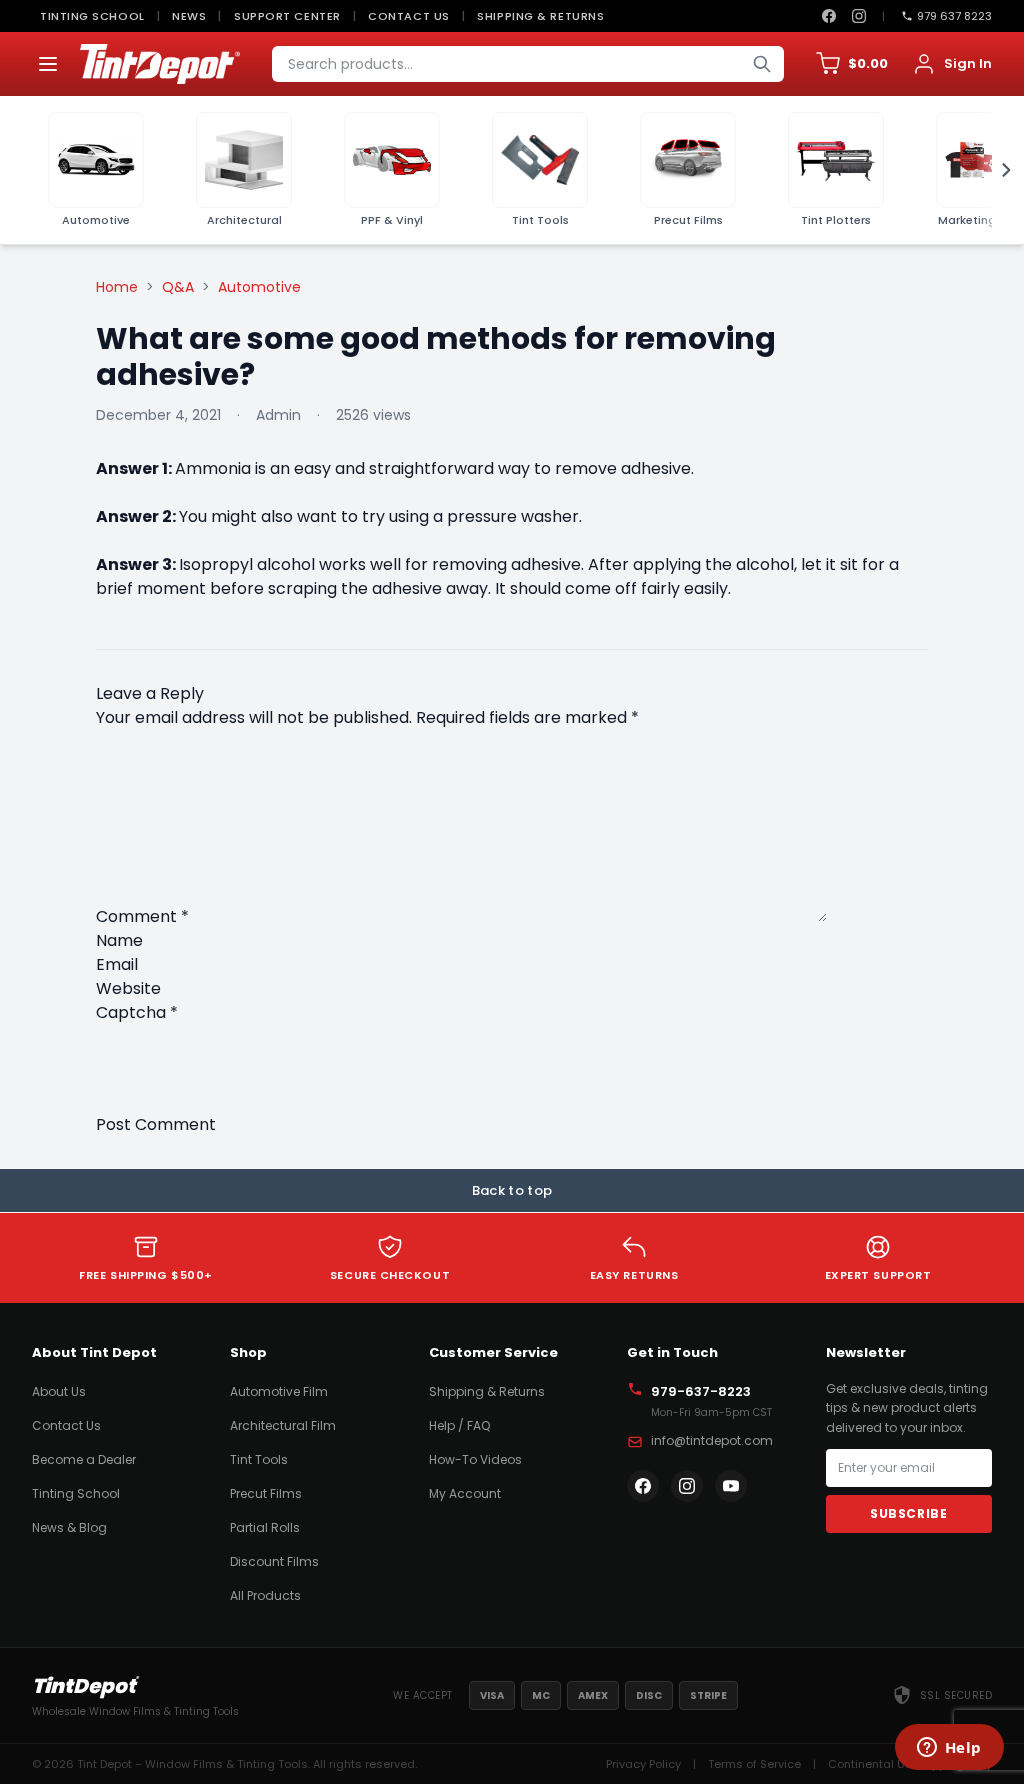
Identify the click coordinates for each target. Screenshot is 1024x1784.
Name (119, 940)
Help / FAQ (459, 1425)
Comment (142, 916)
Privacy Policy (643, 1764)
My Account (465, 1493)
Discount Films (274, 1561)
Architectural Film (283, 1425)
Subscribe (908, 1513)
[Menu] (48, 64)
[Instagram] (859, 16)
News (189, 16)
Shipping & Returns (540, 16)
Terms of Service (754, 1764)
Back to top (512, 1190)
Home (117, 287)
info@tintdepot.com (712, 1440)
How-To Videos (475, 1459)
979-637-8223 (701, 1391)
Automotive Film (279, 1391)
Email (117, 964)
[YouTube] (731, 1486)
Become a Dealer (84, 1459)
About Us (59, 1391)
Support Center (287, 16)
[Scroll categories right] (1000, 170)
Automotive (259, 287)
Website (128, 988)
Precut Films (266, 1493)
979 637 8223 (954, 16)
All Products (265, 1595)
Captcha (137, 1012)
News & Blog (69, 1527)
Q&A (178, 287)
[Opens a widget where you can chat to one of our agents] (949, 1749)
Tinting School (92, 16)
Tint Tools (259, 1459)
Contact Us (409, 16)
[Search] (762, 64)
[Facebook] (829, 16)
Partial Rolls (265, 1527)
